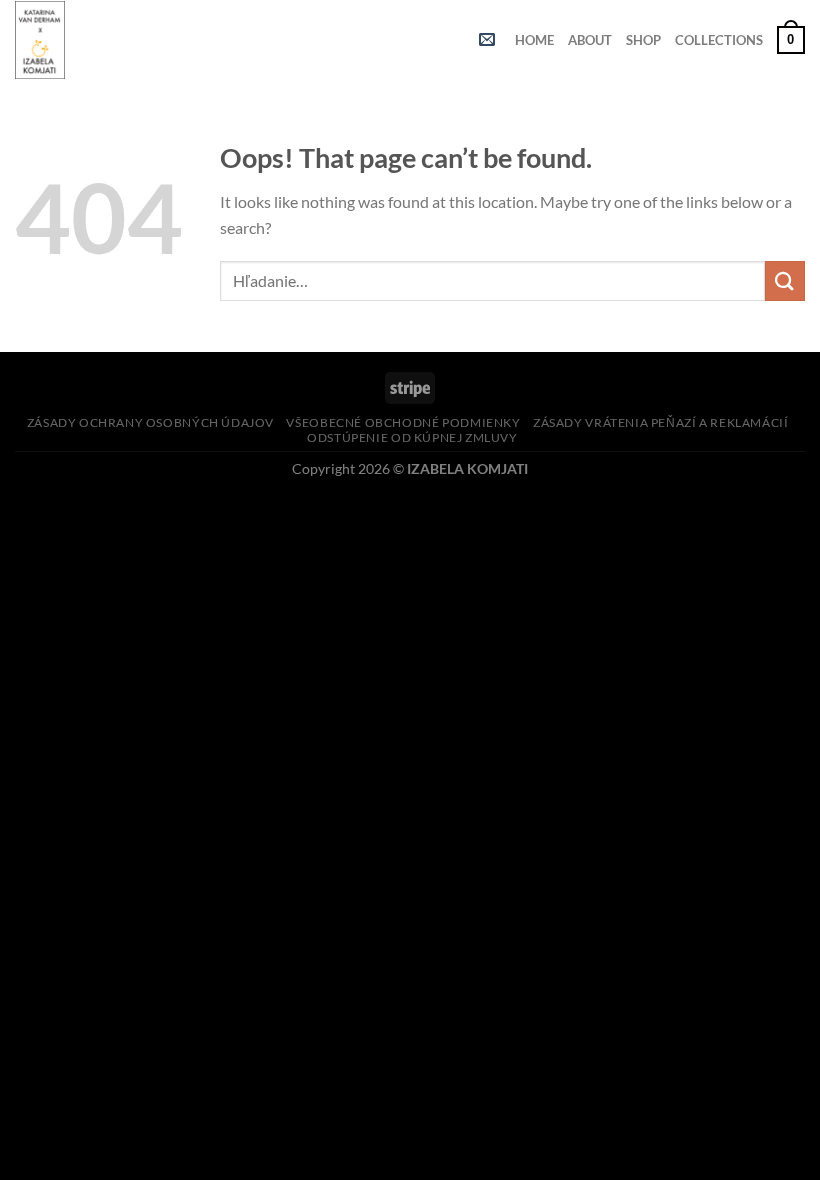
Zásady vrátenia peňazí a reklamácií (660, 422)
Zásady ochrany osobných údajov (150, 422)
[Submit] (785, 280)
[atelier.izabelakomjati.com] (49, 40)
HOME (534, 40)
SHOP (643, 40)
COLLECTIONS (719, 40)
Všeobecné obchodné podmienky (403, 422)
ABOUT (590, 40)
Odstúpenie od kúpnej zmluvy (412, 437)
